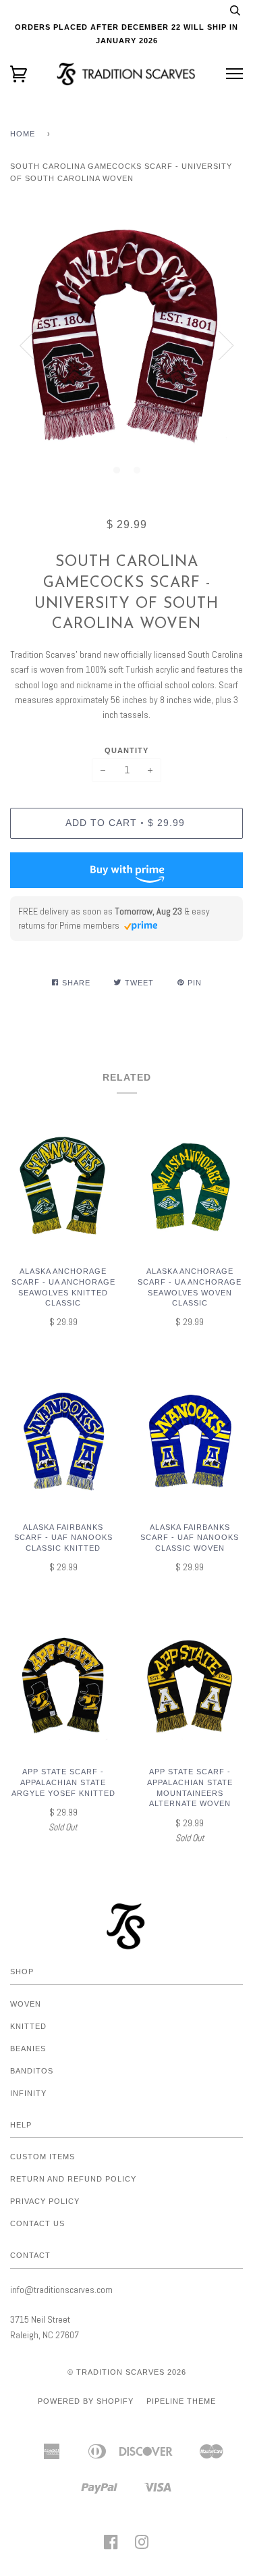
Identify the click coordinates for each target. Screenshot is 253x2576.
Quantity (126, 750)
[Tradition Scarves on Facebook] (111, 2546)
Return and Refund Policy (73, 2179)
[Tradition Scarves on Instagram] (142, 2546)
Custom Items (43, 2157)
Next (226, 346)
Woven (26, 2004)
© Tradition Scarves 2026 (127, 2372)
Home (23, 134)
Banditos (32, 2071)
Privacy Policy (45, 2201)
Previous (27, 346)
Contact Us (37, 2223)
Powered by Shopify (86, 2401)
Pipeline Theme (181, 2401)
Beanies (28, 2049)
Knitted (28, 2026)
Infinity (28, 2093)
